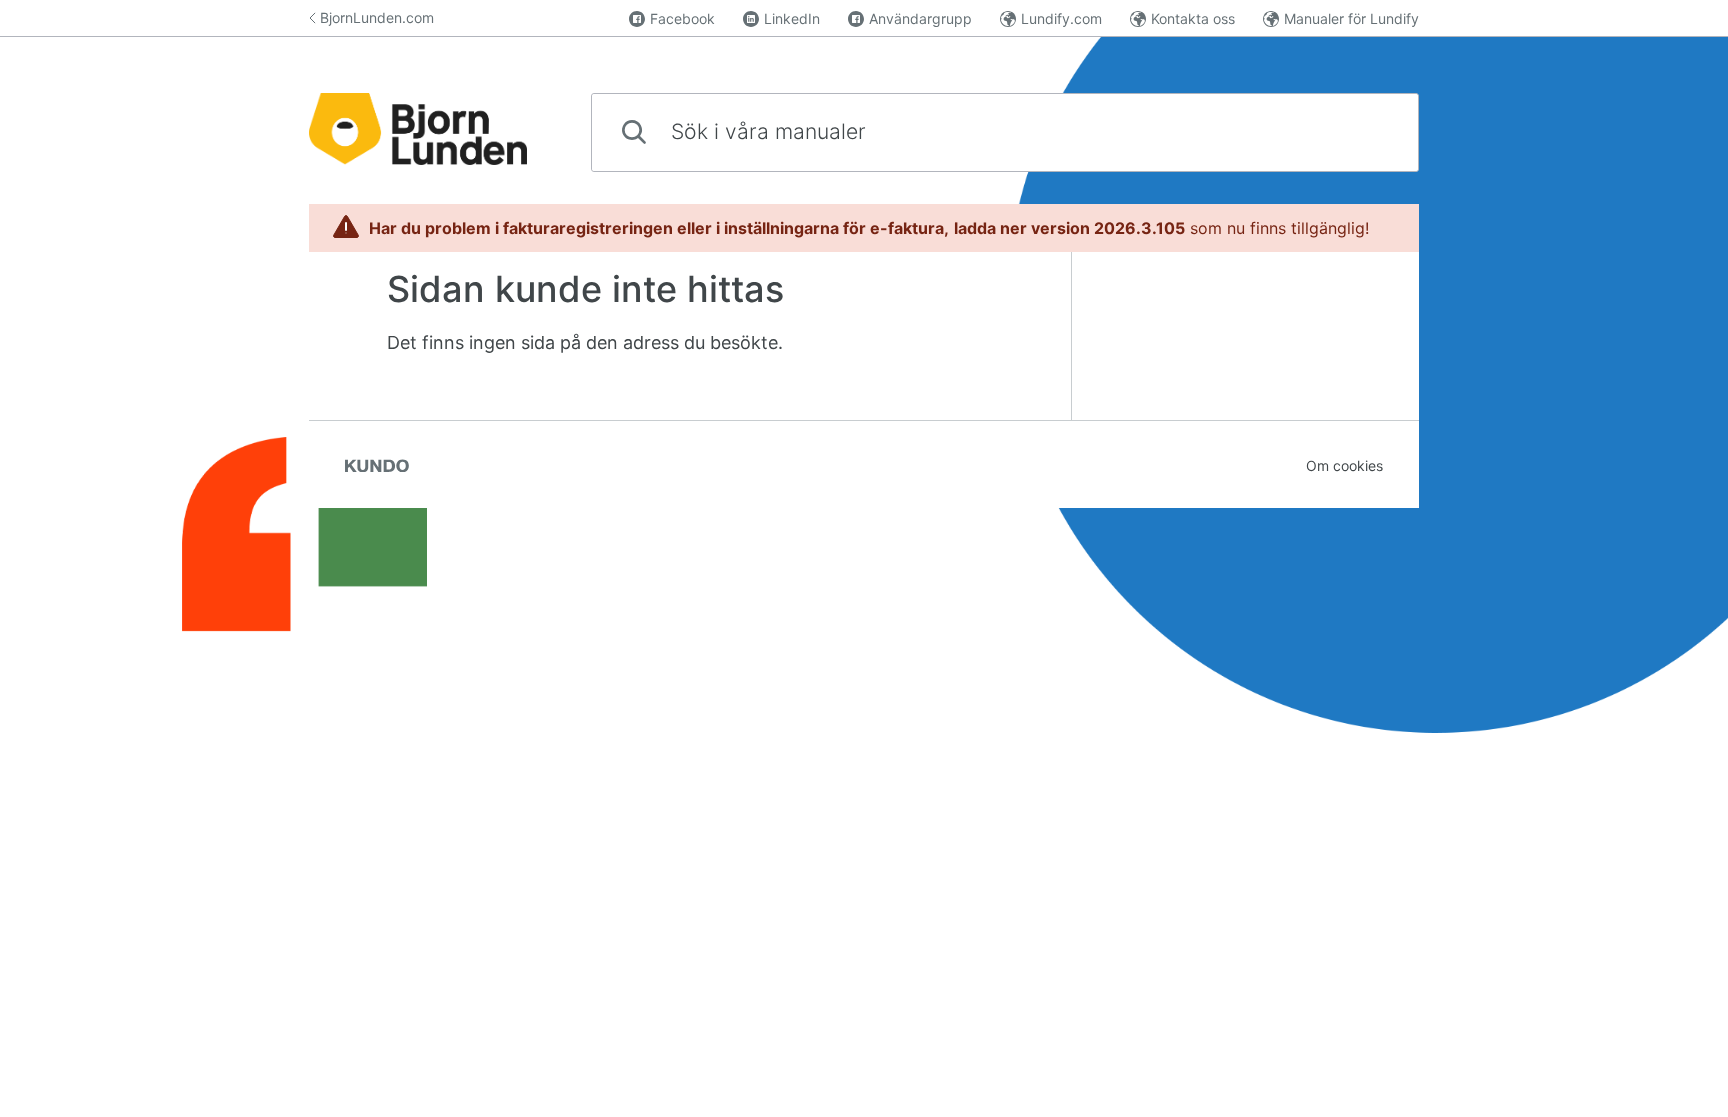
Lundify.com (1061, 18)
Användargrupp (920, 18)
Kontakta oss (1193, 18)
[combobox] (1005, 132)
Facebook (682, 18)
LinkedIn (792, 18)
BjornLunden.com (377, 17)
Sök (1370, 131)
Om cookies (1344, 465)
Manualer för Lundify (1351, 18)
